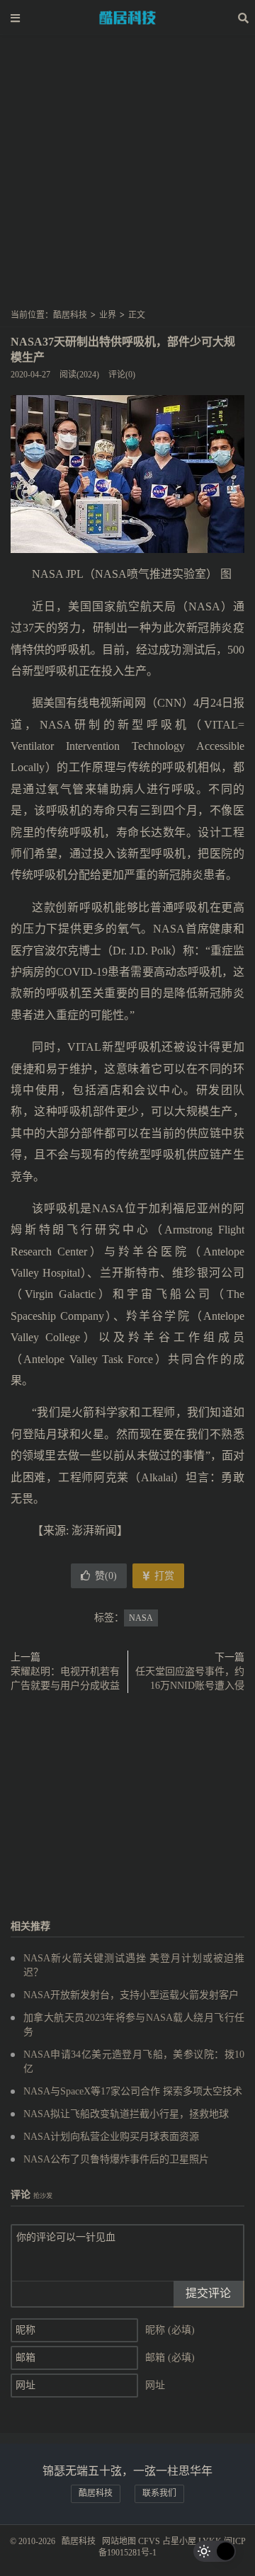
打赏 (163, 1576)
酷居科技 (127, 18)
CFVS (149, 2541)
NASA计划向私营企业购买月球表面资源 (111, 2137)
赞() (106, 1576)
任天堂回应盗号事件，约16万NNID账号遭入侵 (190, 1679)
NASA (141, 1618)
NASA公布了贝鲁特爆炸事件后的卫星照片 (116, 2159)
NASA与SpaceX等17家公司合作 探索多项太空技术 (133, 2091)
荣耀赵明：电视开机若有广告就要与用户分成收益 (65, 1679)
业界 (108, 315)
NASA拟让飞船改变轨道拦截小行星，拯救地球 (126, 2114)
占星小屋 (179, 2541)
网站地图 (119, 2541)
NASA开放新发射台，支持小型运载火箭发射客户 (131, 1995)
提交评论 (208, 2293)
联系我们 (159, 2493)
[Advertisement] (127, 176)
